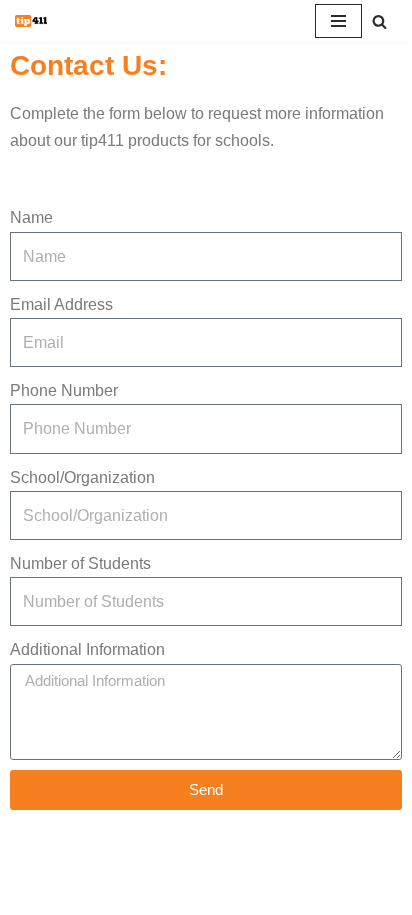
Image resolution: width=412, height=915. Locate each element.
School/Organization (82, 477)
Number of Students (80, 563)
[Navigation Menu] (338, 21)
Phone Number (64, 390)
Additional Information (87, 649)
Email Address (61, 304)
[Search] (379, 21)
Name (31, 217)
